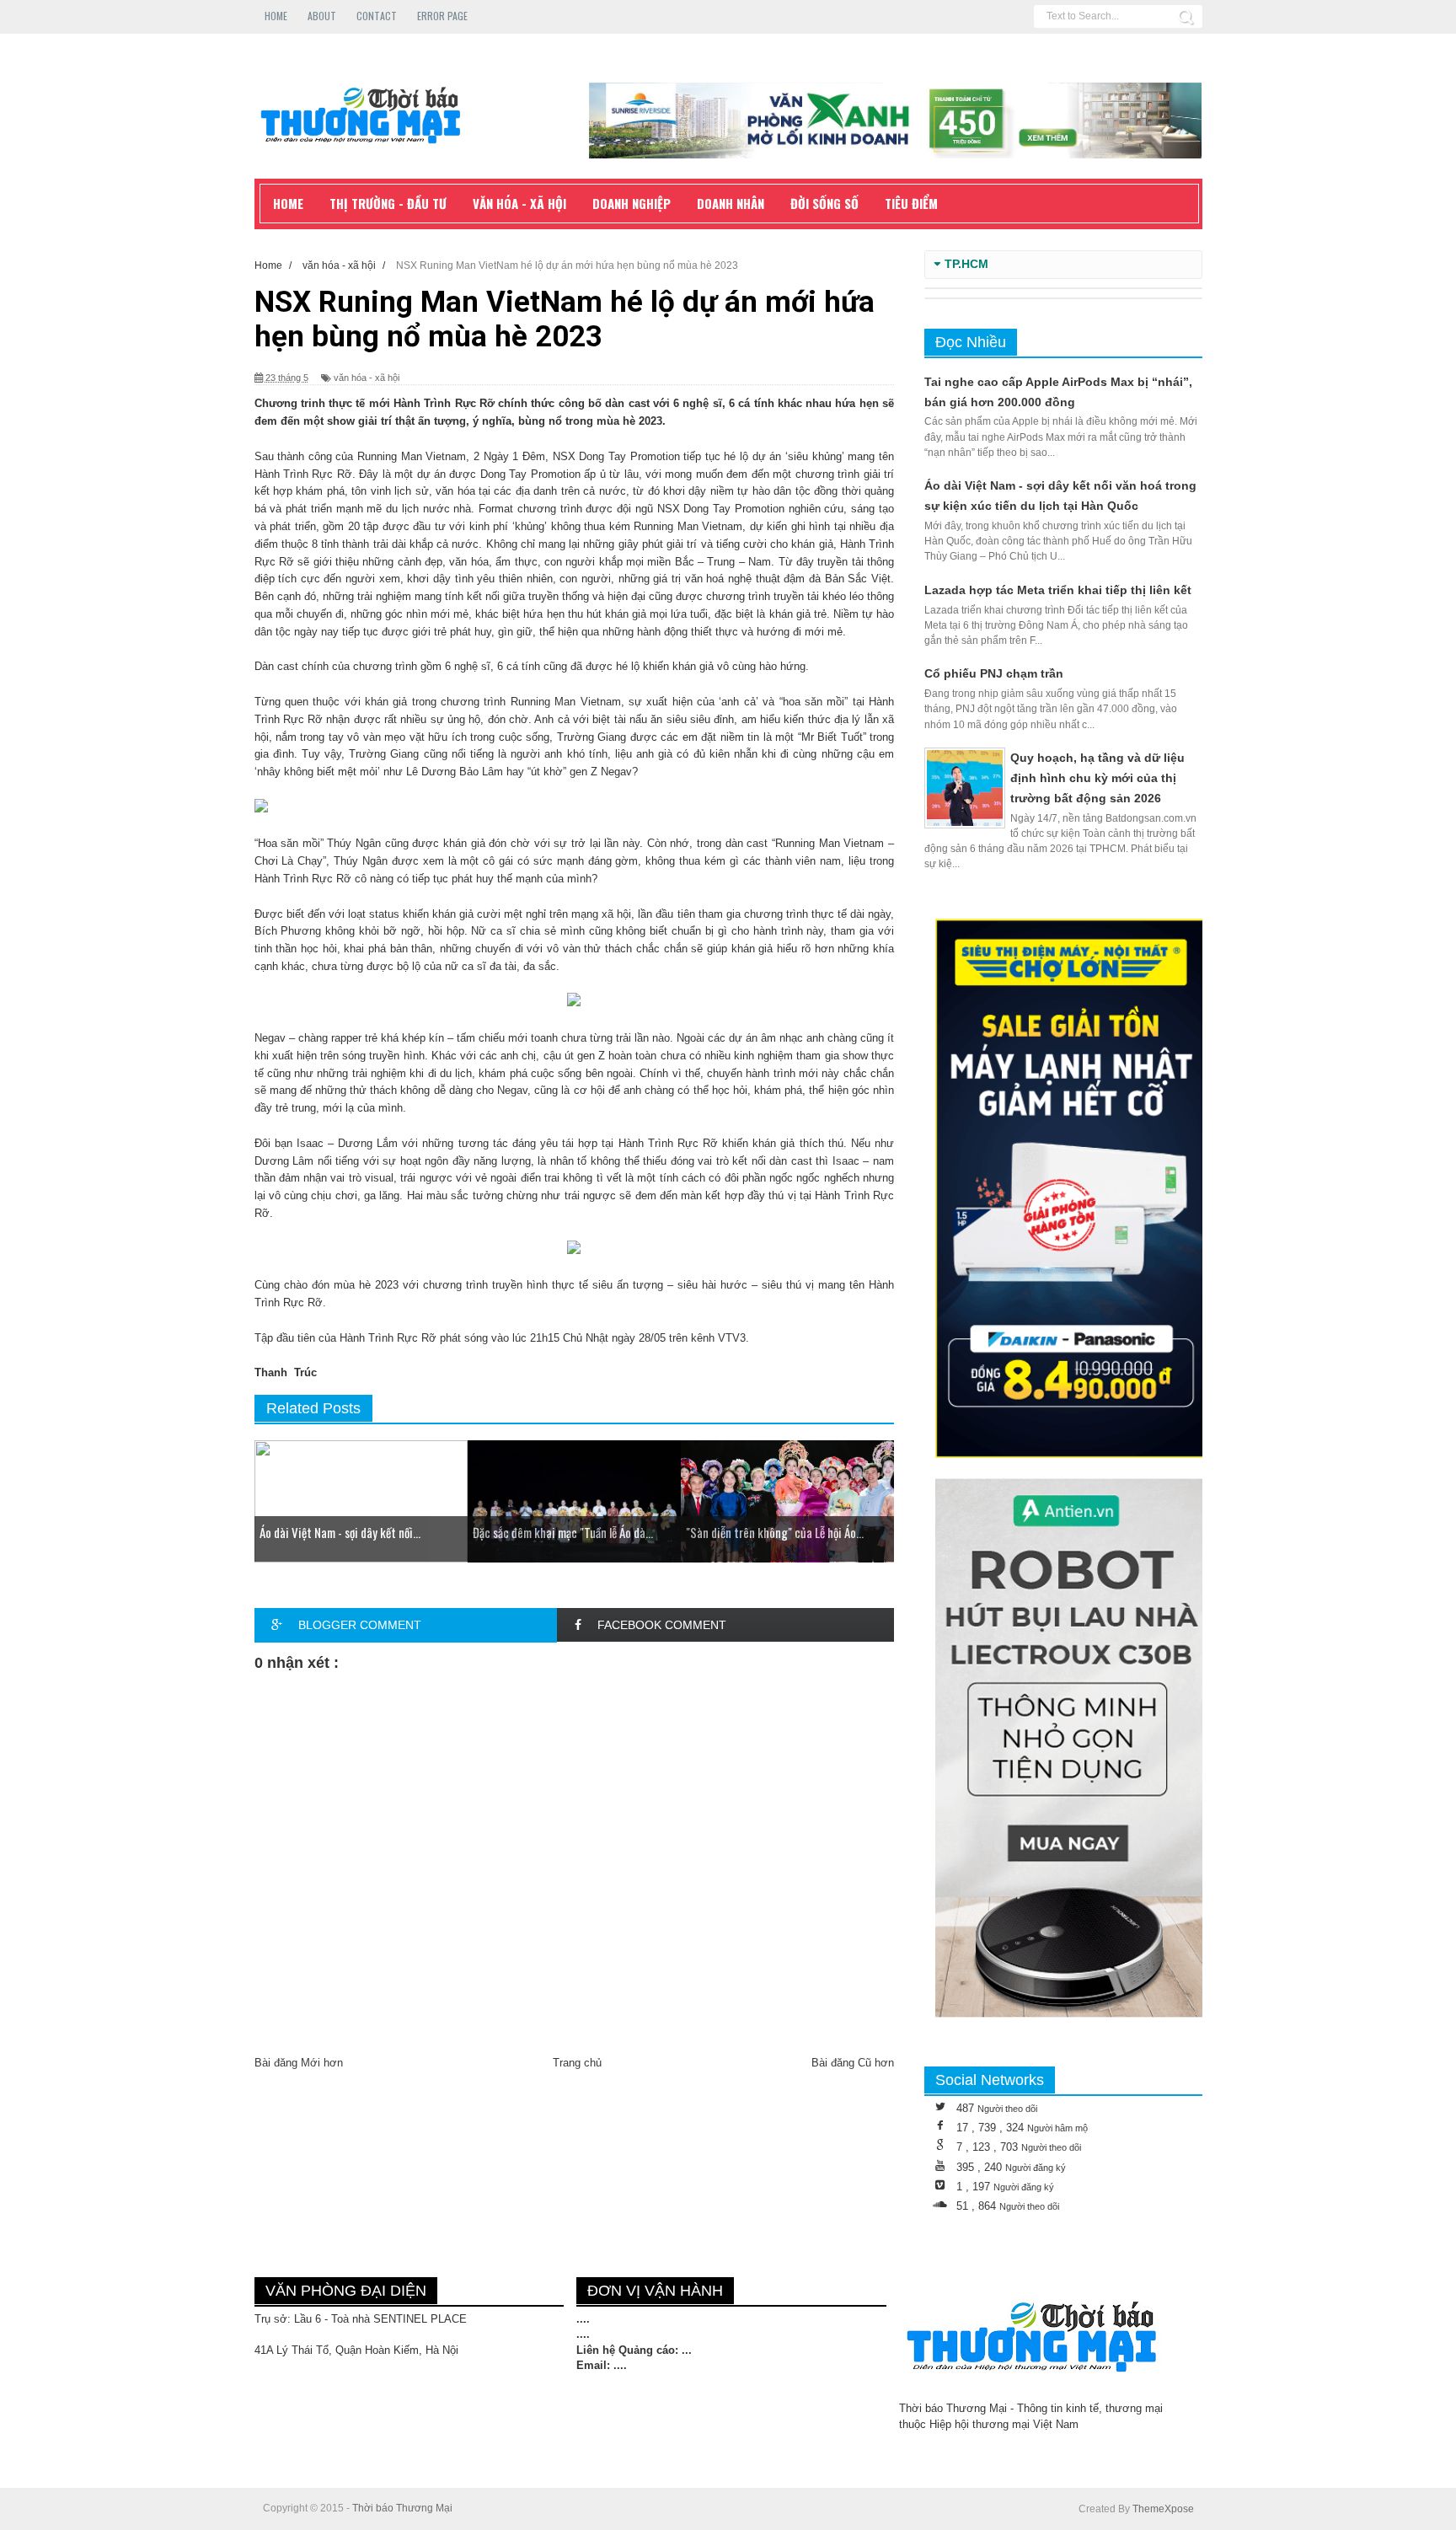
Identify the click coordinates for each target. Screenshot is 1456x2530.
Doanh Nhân (731, 203)
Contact (377, 16)
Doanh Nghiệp (632, 203)
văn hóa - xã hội (367, 378)
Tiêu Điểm (911, 203)
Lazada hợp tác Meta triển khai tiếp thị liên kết (1058, 590)
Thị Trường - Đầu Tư (388, 203)
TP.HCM (966, 264)
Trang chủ (577, 2063)
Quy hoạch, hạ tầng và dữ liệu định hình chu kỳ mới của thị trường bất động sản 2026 (1097, 778)
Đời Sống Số (824, 203)
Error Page (442, 16)
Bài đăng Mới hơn (299, 2063)
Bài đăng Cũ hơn (853, 2063)
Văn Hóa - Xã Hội (519, 203)
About (322, 16)
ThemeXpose (1163, 2509)
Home (276, 16)
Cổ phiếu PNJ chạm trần (994, 673)
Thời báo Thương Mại (402, 2508)
